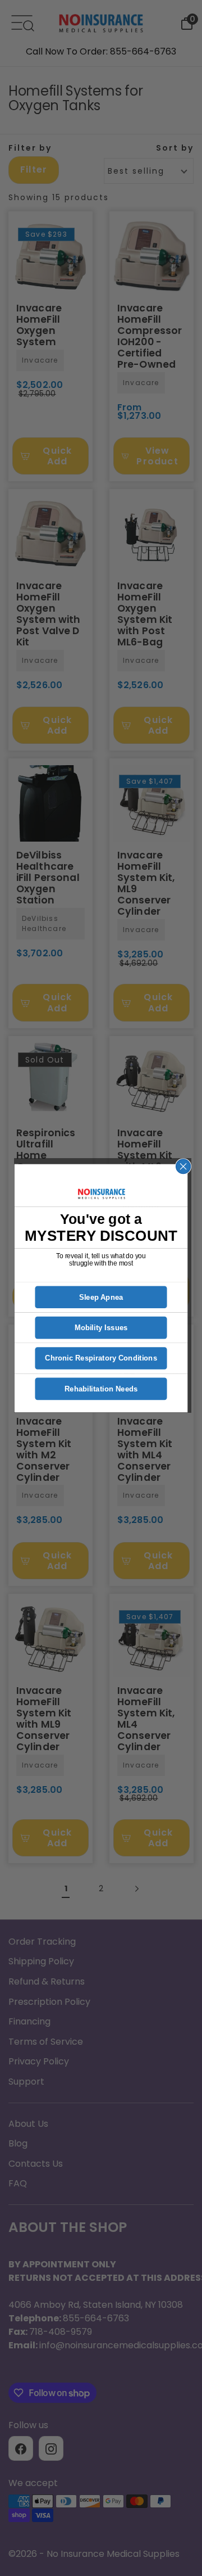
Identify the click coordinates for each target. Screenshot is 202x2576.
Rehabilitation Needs (101, 1389)
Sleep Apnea (101, 1297)
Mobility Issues (101, 1328)
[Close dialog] (183, 1166)
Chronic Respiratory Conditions (101, 1358)
